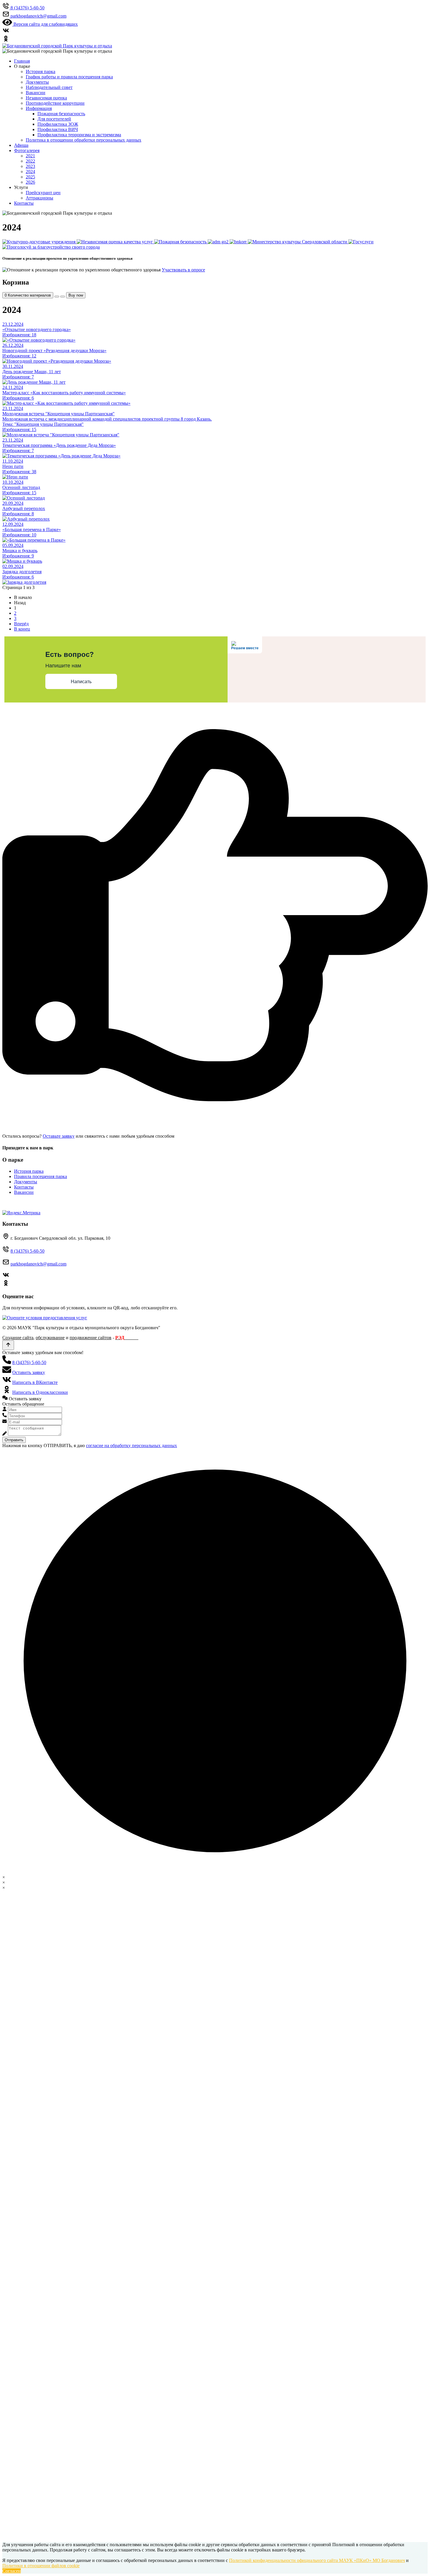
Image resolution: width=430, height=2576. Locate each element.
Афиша (21, 145)
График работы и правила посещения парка (69, 77)
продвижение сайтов (91, 1338)
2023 (30, 166)
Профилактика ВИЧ (58, 129)
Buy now (76, 295)
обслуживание (50, 1338)
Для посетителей (54, 119)
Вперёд (21, 624)
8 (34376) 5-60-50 (27, 1251)
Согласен (12, 2571)
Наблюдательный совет (49, 87)
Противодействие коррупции (55, 103)
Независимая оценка (46, 98)
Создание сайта (18, 1338)
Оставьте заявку (59, 1136)
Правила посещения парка (41, 1176)
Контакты (24, 203)
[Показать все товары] (57, 297)
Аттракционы (39, 198)
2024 (30, 172)
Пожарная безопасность (61, 114)
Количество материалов (28, 295)
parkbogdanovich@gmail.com (38, 1264)
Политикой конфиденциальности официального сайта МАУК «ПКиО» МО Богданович (317, 2560)
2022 (30, 161)
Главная (22, 61)
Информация (39, 108)
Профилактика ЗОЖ (58, 124)
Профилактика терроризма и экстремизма (79, 135)
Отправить (14, 1440)
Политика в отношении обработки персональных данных (84, 140)
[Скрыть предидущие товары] (63, 297)
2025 (30, 177)
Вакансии (36, 93)
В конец (22, 629)
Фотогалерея (27, 150)
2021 (30, 156)
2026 (30, 182)
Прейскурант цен (43, 193)
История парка (41, 72)
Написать (81, 682)
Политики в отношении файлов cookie (41, 2566)
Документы (37, 82)
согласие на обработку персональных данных (131, 1445)
